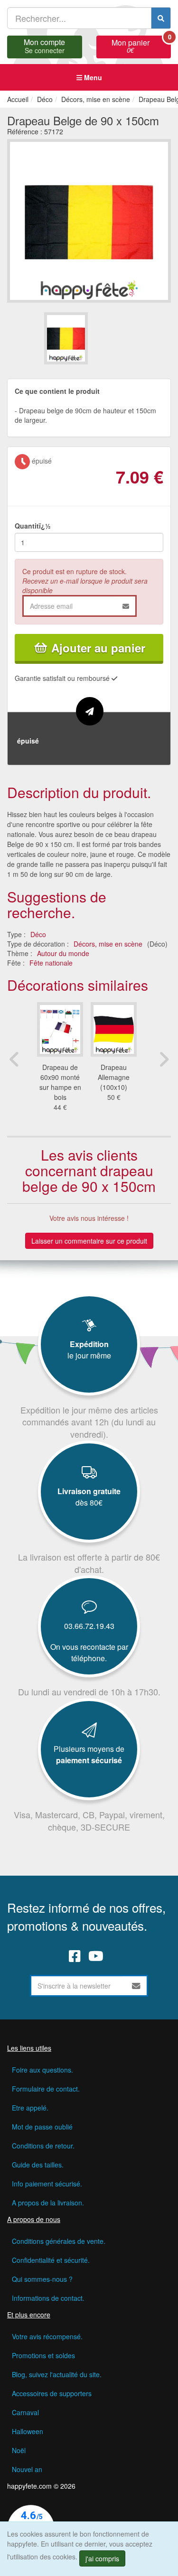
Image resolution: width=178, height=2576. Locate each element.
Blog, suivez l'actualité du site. (57, 2374)
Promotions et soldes (43, 2355)
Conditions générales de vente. (59, 2241)
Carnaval (25, 2412)
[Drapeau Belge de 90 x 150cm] (66, 338)
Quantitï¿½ (33, 526)
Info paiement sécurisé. (47, 2184)
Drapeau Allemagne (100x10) (114, 1077)
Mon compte (44, 45)
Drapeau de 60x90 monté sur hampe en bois (60, 1082)
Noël (19, 2450)
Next (164, 1059)
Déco (38, 934)
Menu (92, 77)
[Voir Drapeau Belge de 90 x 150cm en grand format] (89, 220)
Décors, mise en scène (108, 944)
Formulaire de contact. (46, 2089)
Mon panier (141, 45)
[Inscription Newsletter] (136, 1986)
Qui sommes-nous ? (42, 2279)
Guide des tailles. (38, 2165)
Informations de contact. (48, 2298)
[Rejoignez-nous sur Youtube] (96, 1956)
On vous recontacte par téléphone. (89, 1652)
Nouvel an (27, 2469)
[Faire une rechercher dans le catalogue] (161, 18)
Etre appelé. (30, 2108)
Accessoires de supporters (52, 2393)
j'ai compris (102, 2558)
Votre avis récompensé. (47, 2336)
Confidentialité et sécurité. (51, 2260)
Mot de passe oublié (42, 2127)
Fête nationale (51, 963)
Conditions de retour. (43, 2146)
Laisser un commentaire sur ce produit (89, 1241)
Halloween (28, 2431)
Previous (14, 1059)
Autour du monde (63, 953)
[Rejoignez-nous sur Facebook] (75, 1956)
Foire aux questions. (42, 2070)
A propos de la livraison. (48, 2203)
